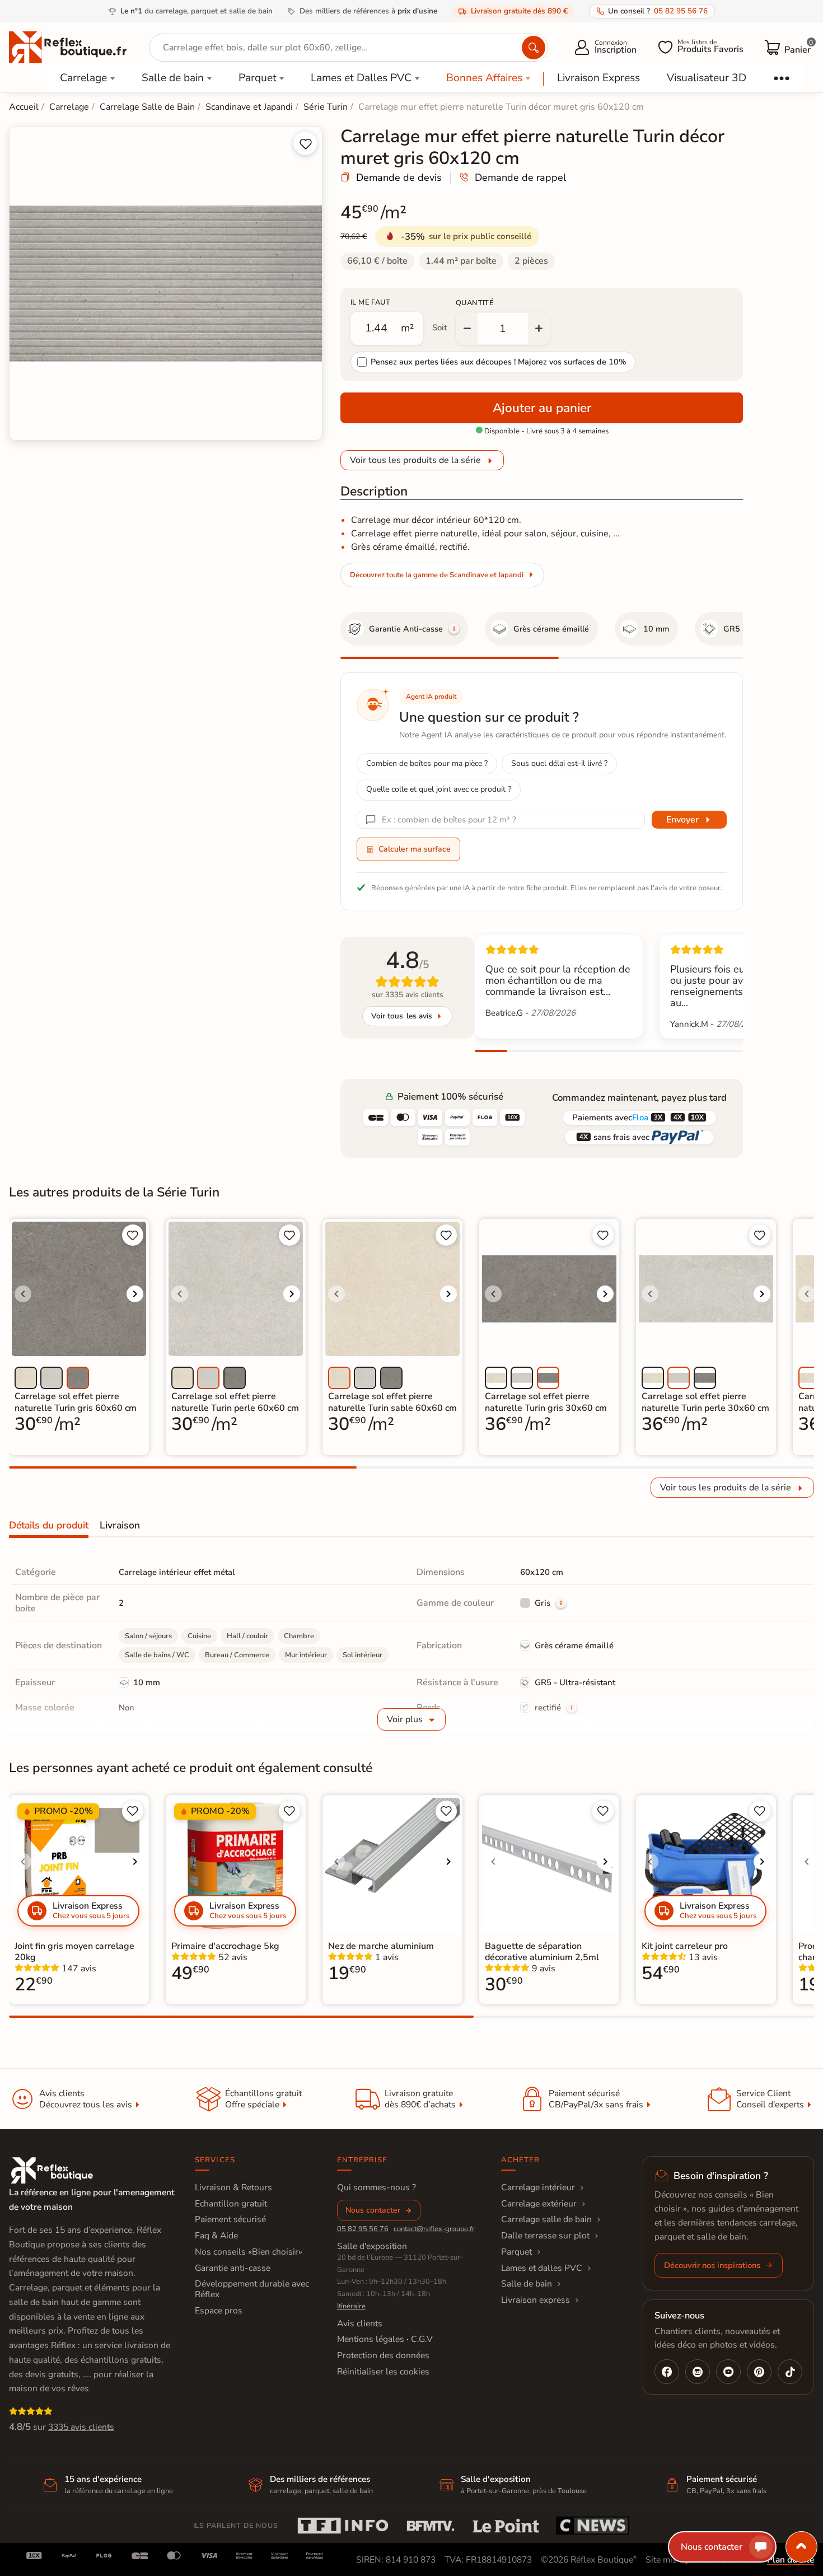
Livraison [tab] (120, 1525)
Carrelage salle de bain (546, 2219)
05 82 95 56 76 (363, 2229)
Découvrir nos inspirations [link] (712, 2265)
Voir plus (405, 1719)
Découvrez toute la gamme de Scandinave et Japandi (437, 575)
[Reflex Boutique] (68, 46)
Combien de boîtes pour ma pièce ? (427, 763)
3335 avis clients (81, 2427)
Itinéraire (351, 2306)
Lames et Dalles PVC (361, 78)
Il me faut (370, 302)
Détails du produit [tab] (49, 1525)
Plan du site (791, 2560)
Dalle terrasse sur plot (545, 2236)
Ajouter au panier (542, 408)
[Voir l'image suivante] (135, 1294)
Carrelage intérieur (538, 2187)
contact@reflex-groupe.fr (434, 2229)
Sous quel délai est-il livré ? (559, 763)
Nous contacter (373, 2210)
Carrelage (83, 78)
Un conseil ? (658, 11)
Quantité (475, 303)
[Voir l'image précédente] (23, 1294)
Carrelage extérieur (539, 2204)
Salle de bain (173, 78)
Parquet (258, 78)
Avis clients (360, 2323)
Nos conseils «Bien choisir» (249, 2252)
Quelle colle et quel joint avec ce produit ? (439, 789)
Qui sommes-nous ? (377, 2187)
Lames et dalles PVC (542, 2268)
